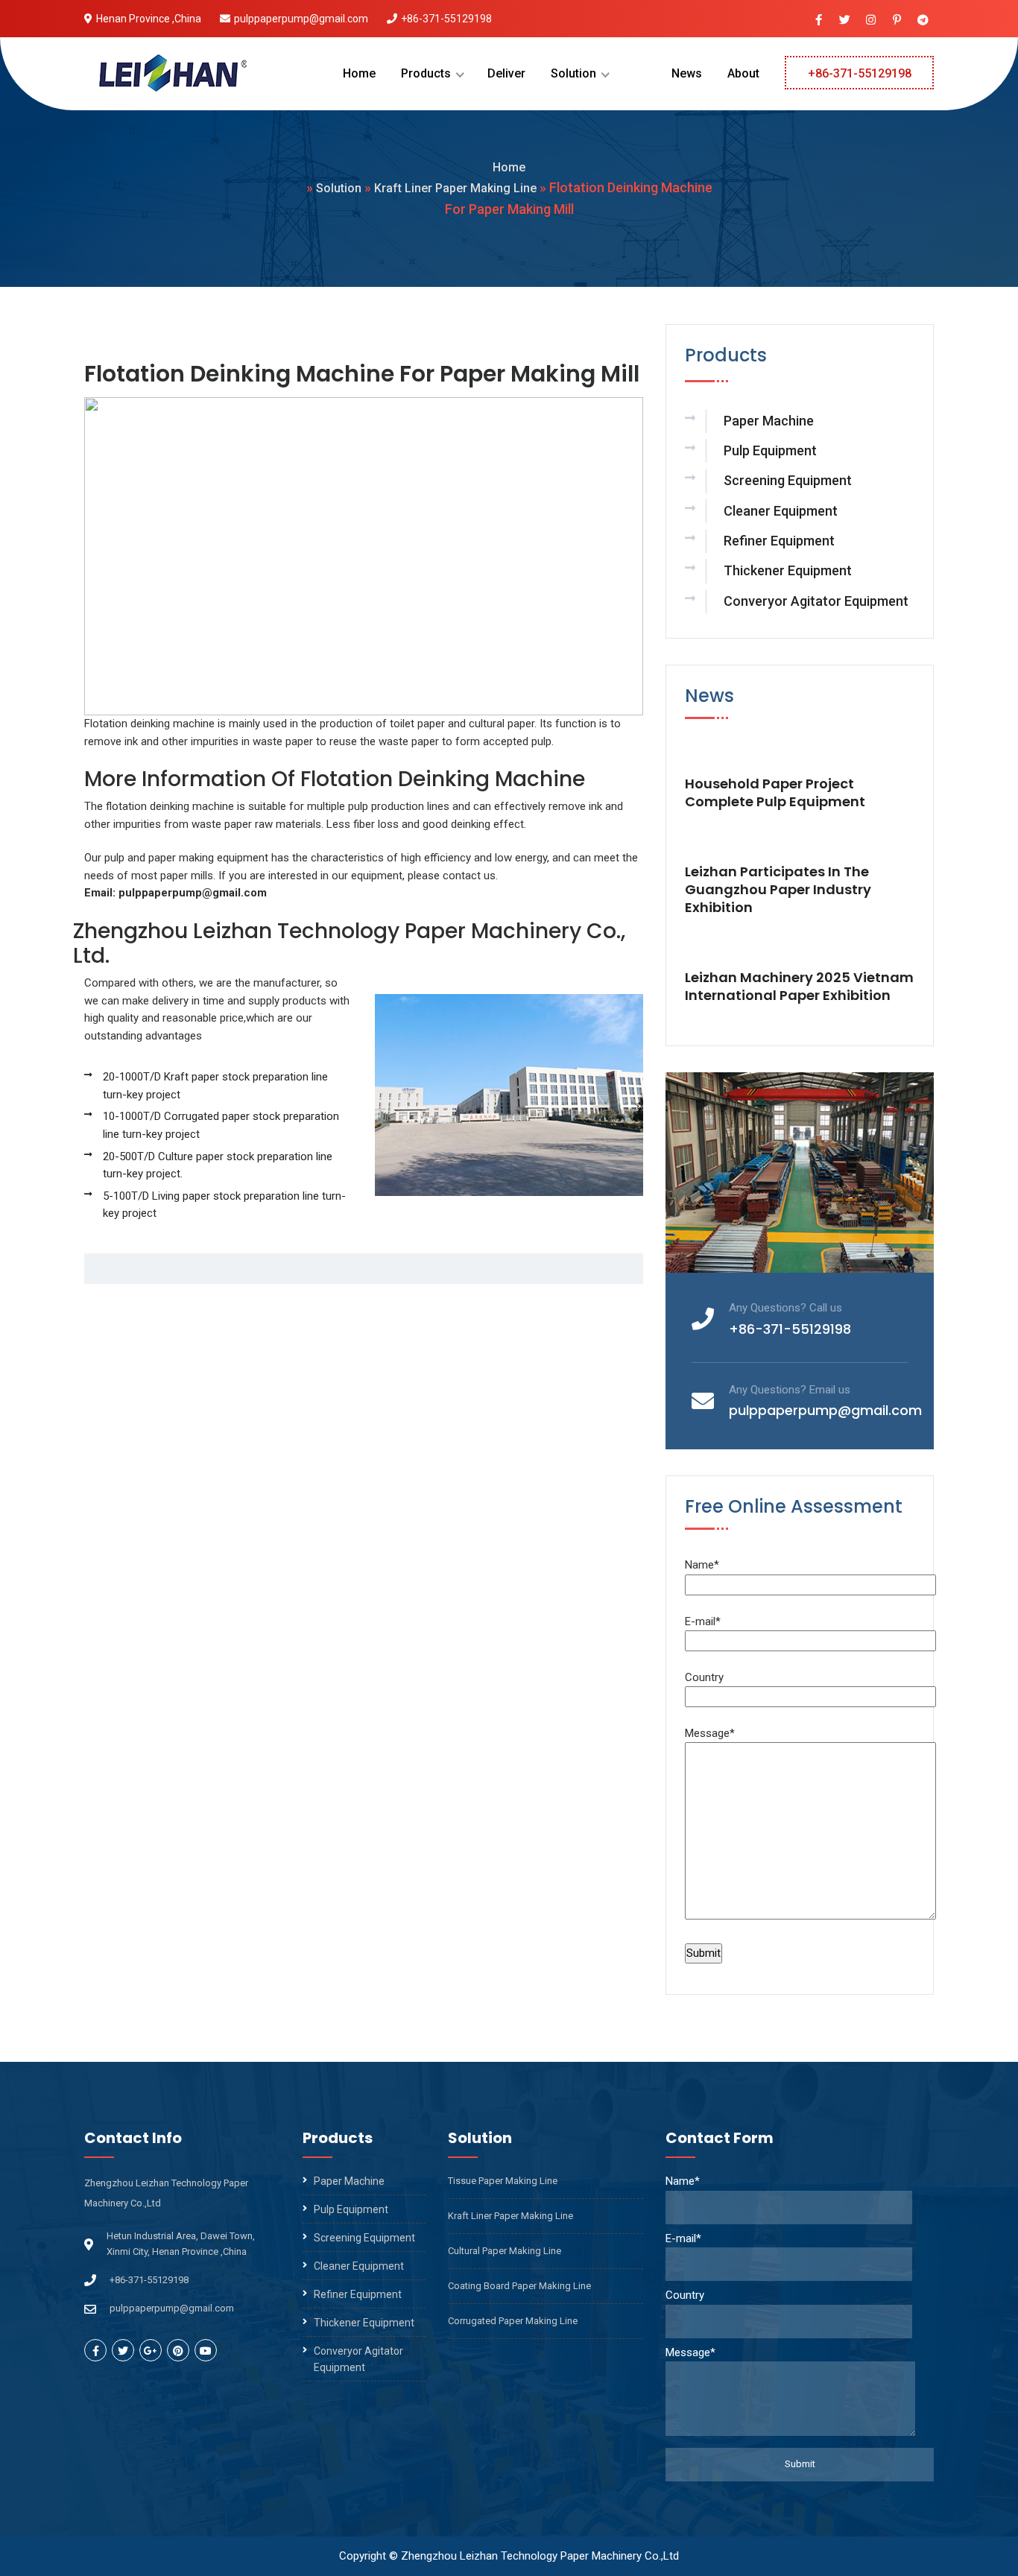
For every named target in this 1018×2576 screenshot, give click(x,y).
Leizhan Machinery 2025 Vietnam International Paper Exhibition (799, 987)
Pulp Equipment (770, 450)
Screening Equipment (788, 480)
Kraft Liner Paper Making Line (455, 188)
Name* (702, 1565)
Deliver (506, 73)
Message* (710, 1733)
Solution (573, 73)
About (743, 73)
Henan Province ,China (149, 19)
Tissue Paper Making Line (503, 2181)
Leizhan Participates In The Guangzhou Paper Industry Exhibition (778, 890)
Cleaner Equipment (781, 511)
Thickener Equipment (788, 570)
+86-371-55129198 (446, 19)
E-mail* (703, 1621)
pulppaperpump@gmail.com (301, 19)
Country (704, 1677)
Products (426, 73)
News (687, 73)
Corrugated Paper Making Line (513, 2321)
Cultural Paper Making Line (505, 2251)
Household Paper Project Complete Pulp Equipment (775, 793)
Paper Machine (769, 421)
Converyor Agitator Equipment (816, 601)
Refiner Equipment (779, 541)
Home (359, 73)
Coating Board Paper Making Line (519, 2286)
